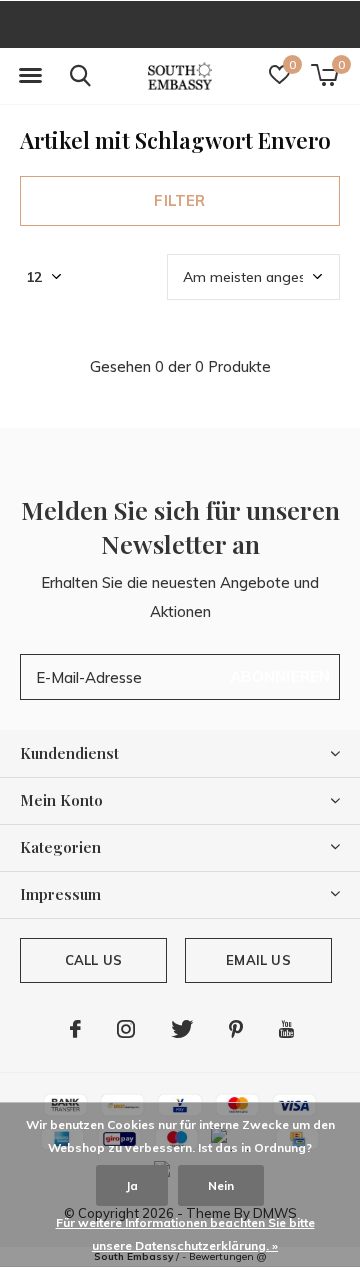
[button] (30, 76)
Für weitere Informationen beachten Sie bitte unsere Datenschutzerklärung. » (185, 1234)
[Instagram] (126, 1029)
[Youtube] (286, 1029)
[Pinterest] (236, 1029)
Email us (258, 960)
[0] (324, 75)
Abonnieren (280, 676)
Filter (179, 200)
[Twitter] (182, 1029)
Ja (132, 1185)
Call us (93, 960)
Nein (221, 1185)
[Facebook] (75, 1029)
